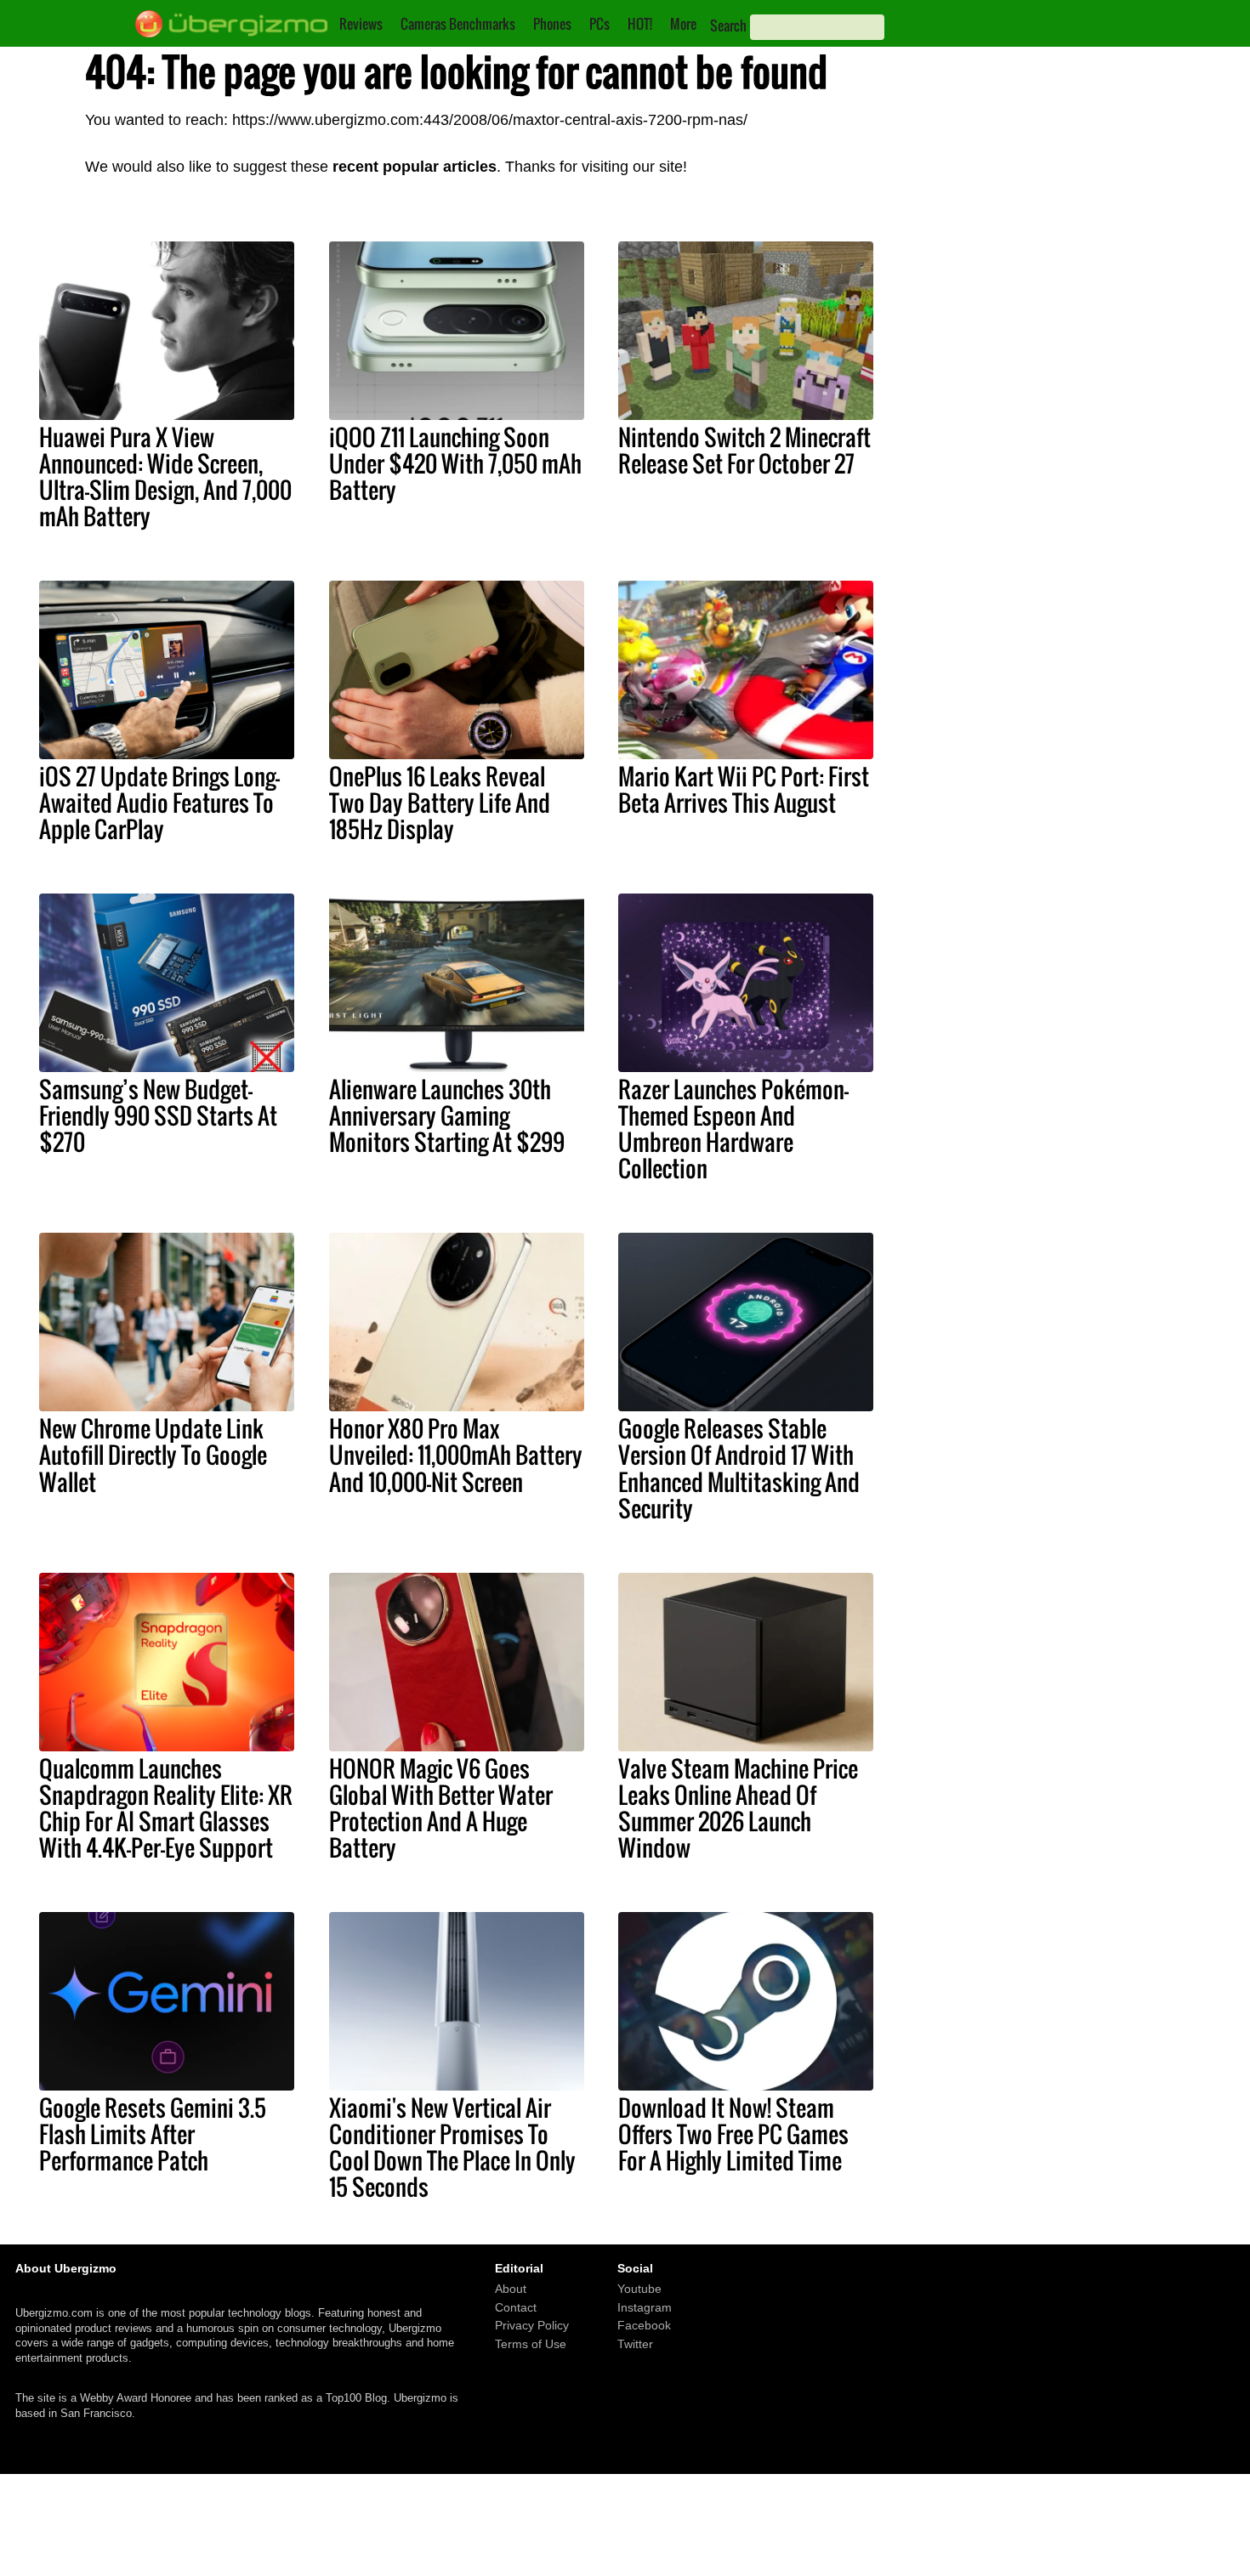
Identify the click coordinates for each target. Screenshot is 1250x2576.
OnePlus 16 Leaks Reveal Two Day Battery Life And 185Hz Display (440, 803)
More (683, 24)
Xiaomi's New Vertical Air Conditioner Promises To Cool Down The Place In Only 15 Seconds (452, 2147)
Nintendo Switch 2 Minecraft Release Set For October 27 (744, 450)
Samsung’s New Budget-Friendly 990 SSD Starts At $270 (158, 1115)
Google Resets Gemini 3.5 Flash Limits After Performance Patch (153, 2134)
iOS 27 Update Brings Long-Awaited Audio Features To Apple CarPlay (159, 803)
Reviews (361, 24)
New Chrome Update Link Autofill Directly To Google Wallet (153, 1455)
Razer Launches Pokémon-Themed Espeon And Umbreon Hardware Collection (733, 1129)
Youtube (639, 2289)
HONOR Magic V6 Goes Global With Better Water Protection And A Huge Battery (441, 1808)
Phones (552, 24)
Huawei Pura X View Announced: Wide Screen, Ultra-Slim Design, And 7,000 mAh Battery (165, 477)
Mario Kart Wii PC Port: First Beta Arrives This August (744, 789)
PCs (599, 24)
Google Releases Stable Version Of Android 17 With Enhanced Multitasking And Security (739, 1468)
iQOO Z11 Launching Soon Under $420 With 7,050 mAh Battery (455, 463)
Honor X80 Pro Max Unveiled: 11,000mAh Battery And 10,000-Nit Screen (456, 1455)
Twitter (635, 2344)
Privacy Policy (532, 2325)
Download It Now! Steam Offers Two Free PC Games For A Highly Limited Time (733, 2134)
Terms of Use (531, 2344)
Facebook (644, 2325)
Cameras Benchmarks (458, 24)
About (511, 2289)
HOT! (640, 24)
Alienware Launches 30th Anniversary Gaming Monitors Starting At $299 (447, 1115)
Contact (516, 2307)
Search (728, 26)
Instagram (645, 2307)
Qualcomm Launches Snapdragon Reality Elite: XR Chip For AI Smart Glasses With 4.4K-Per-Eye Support (166, 1808)
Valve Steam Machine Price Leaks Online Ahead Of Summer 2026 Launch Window (738, 1808)
